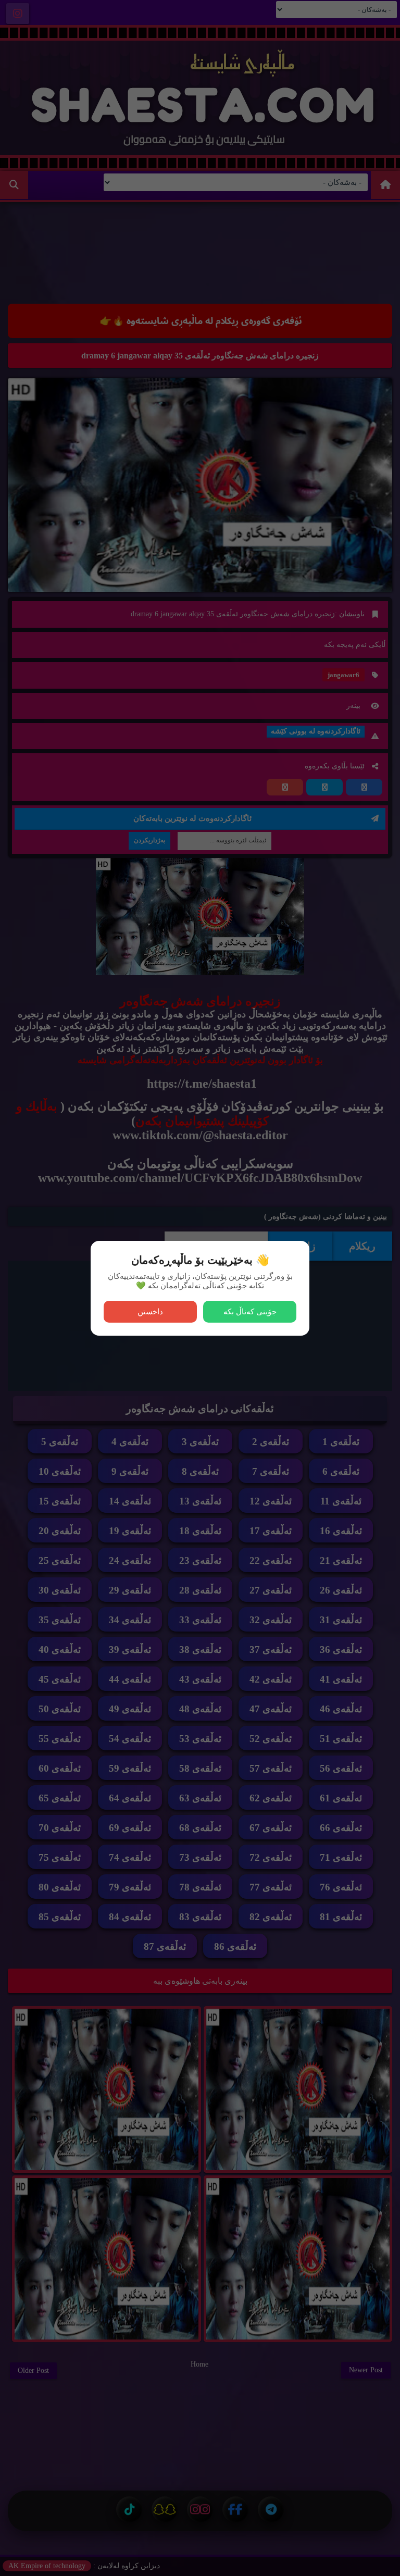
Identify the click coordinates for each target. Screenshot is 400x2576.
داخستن (150, 1311)
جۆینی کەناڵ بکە (250, 1311)
